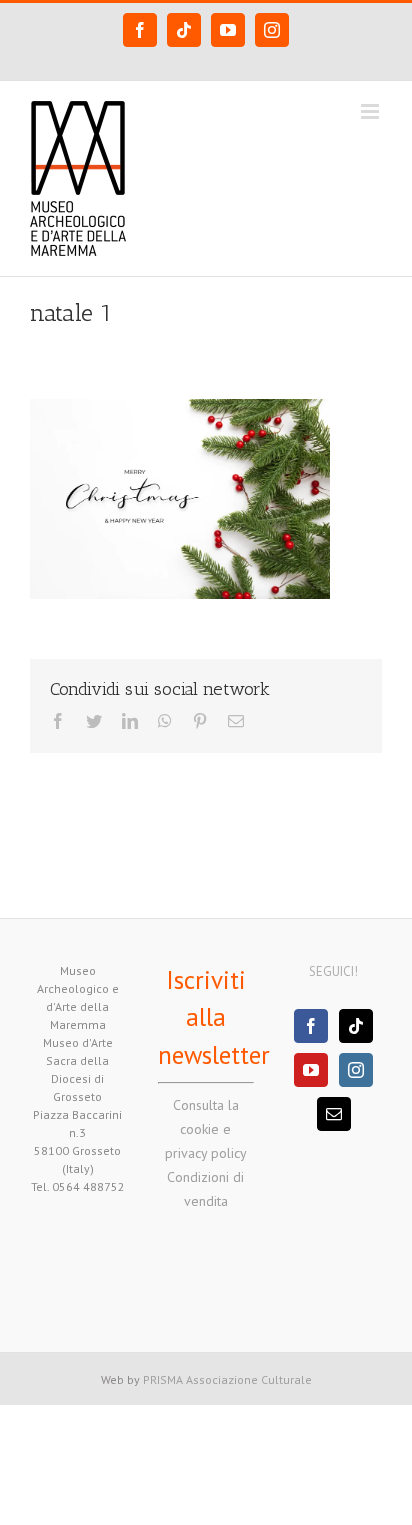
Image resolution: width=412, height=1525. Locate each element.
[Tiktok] (356, 1026)
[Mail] (334, 1114)
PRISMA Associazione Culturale (227, 1379)
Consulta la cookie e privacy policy (206, 1129)
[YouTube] (311, 1070)
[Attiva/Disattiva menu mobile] (371, 111)
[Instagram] (356, 1070)
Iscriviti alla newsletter (214, 1017)
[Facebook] (311, 1026)
